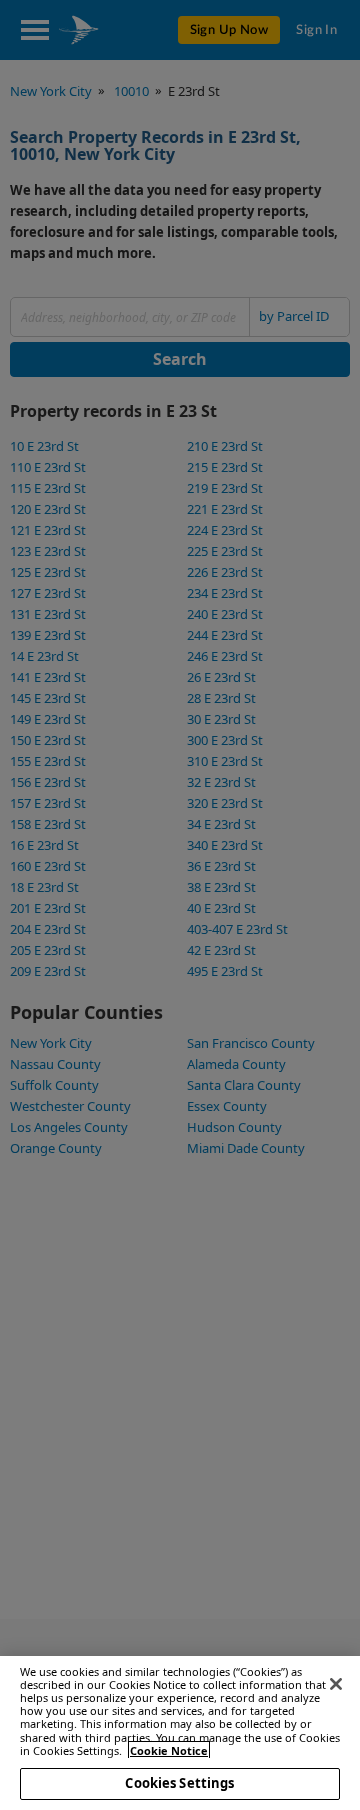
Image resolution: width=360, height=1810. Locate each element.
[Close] (336, 1684)
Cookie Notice (169, 1750)
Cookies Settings (179, 1783)
